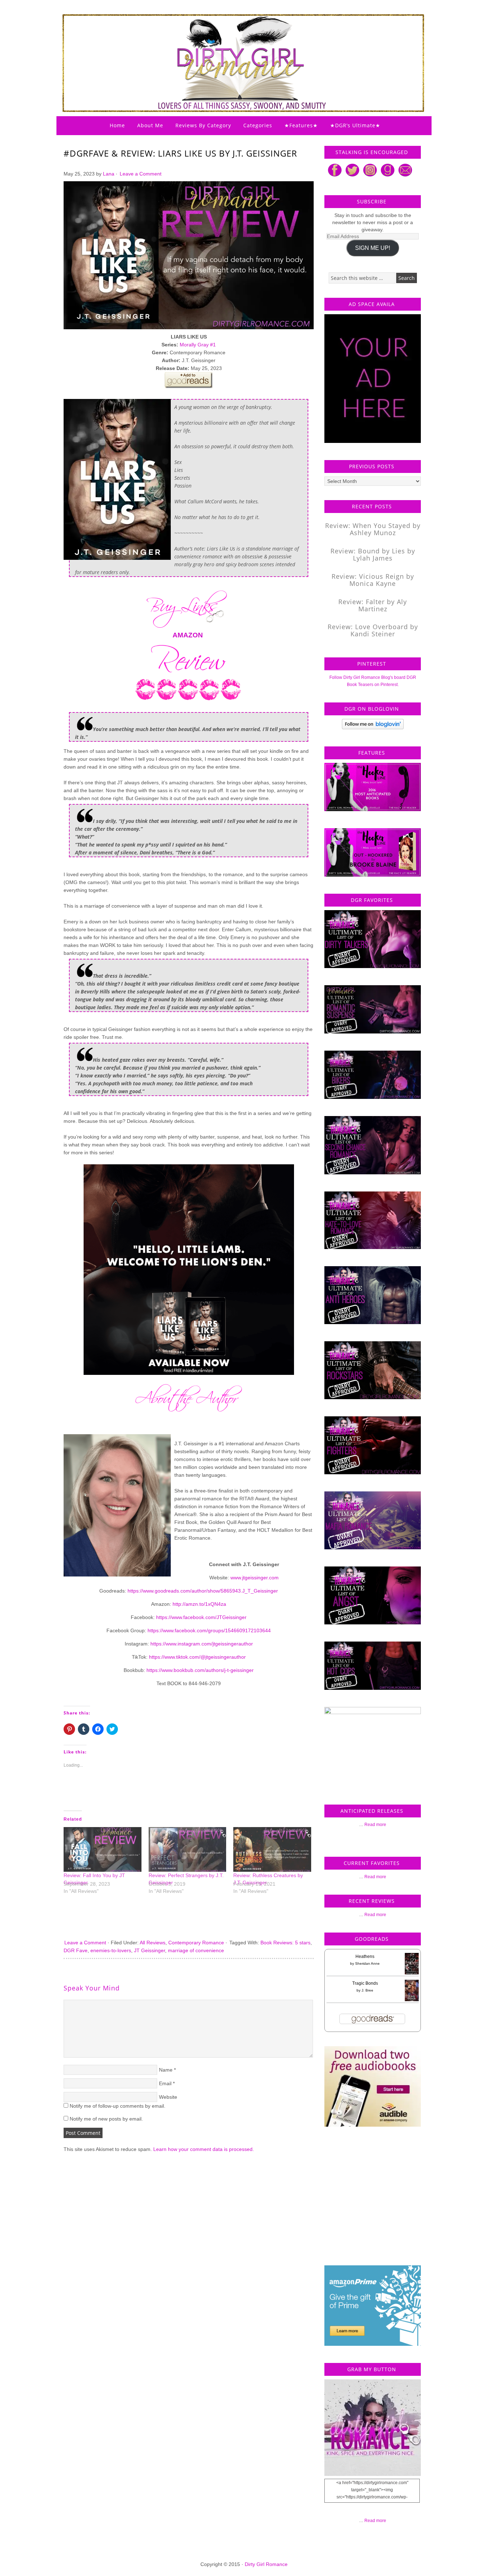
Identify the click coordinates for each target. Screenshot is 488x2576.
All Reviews (153, 1943)
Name (166, 2070)
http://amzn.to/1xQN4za (199, 1604)
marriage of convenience (196, 1950)
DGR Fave (76, 1950)
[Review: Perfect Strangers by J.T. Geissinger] (188, 1849)
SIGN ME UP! (373, 248)
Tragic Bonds (365, 1983)
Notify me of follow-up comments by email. (118, 2106)
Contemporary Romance (196, 1943)
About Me (150, 125)
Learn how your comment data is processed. (204, 2149)
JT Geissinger (150, 1950)
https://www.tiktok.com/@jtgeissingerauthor (197, 1657)
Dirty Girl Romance (226, 45)
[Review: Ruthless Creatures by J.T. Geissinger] (272, 1849)
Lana (109, 174)
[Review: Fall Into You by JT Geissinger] (103, 1849)
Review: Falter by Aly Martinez (373, 605)
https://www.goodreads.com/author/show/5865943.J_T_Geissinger (203, 1591)
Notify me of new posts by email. (106, 2119)
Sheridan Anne (367, 1963)
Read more (375, 1825)
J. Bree (367, 1990)
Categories (258, 125)
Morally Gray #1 (198, 345)
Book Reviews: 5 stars (285, 1943)
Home (117, 125)
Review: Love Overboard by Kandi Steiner (373, 630)
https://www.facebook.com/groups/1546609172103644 (209, 1630)
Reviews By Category (203, 125)
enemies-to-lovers (111, 1950)
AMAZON (188, 635)
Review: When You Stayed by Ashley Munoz (373, 529)
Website (168, 2097)
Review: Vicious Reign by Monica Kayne (373, 580)
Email (165, 2083)
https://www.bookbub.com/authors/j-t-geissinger (200, 1670)
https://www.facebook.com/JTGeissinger (201, 1617)
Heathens (365, 1956)
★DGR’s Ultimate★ (355, 125)
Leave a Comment (141, 174)
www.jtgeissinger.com (255, 1578)
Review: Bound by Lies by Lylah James (373, 554)
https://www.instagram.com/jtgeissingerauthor (202, 1644)
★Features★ (301, 125)
